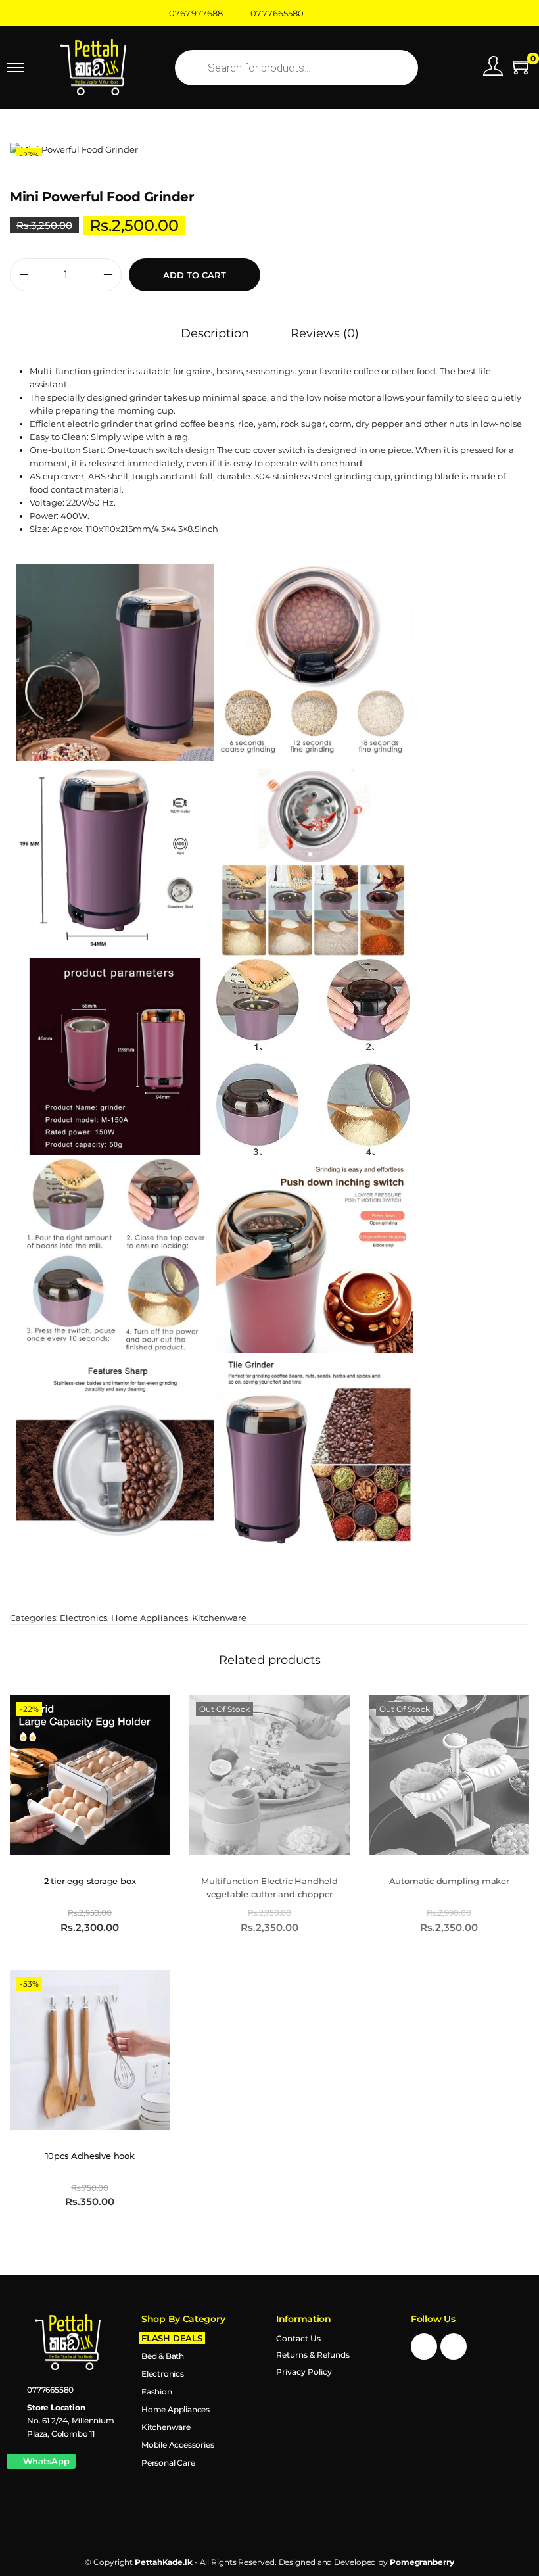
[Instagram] (454, 2346)
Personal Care (168, 2463)
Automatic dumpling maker (449, 1881)
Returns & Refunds (313, 2355)
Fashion (157, 2392)
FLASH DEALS (172, 2338)
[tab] (215, 333)
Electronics (83, 1618)
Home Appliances (150, 1618)
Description (215, 333)
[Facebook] (424, 2346)
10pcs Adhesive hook (90, 2156)
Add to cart (195, 275)
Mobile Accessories (177, 2445)
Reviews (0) (325, 333)
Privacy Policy (304, 2372)
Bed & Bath (163, 2356)
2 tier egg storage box (90, 1881)
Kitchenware (219, 1618)
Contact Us (298, 2338)
